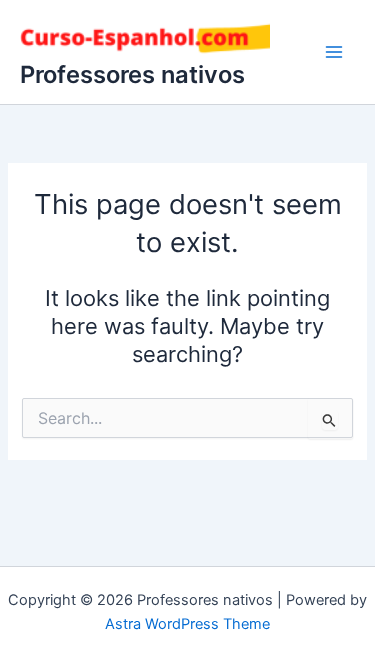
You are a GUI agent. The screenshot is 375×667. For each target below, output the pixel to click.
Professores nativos (132, 74)
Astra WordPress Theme (187, 624)
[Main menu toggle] (334, 52)
